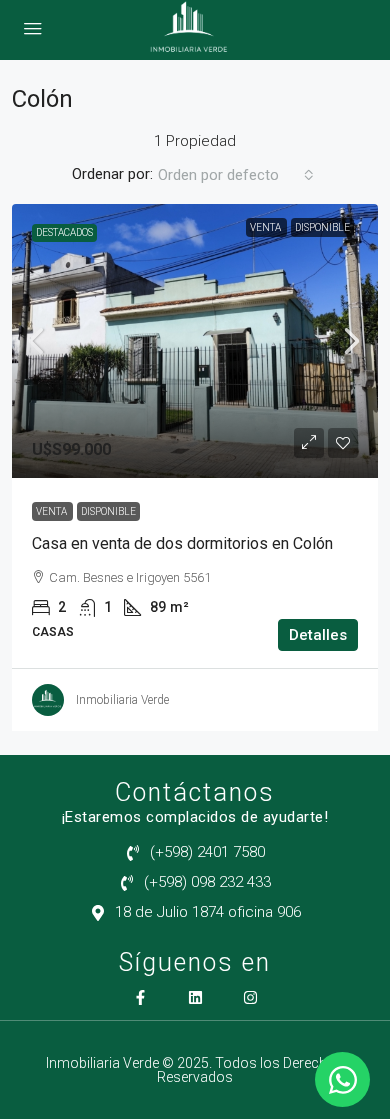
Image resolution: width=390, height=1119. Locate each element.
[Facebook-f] (140, 997)
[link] (195, 341)
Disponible (322, 227)
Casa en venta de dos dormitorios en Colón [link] (182, 543)
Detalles (318, 635)
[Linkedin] (195, 997)
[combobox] (236, 175)
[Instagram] (250, 997)
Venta (266, 227)
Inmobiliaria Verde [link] (122, 700)
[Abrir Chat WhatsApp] (342, 1079)
